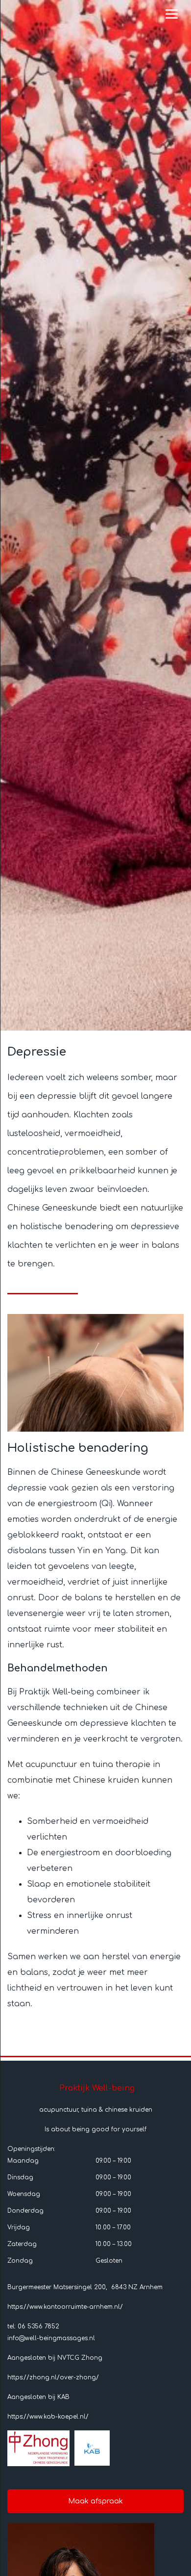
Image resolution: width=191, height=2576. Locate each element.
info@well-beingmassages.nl (51, 2338)
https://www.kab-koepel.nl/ (48, 2417)
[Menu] (172, 13)
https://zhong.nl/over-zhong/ (53, 2377)
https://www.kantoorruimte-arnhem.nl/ (65, 2307)
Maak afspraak (95, 2501)
